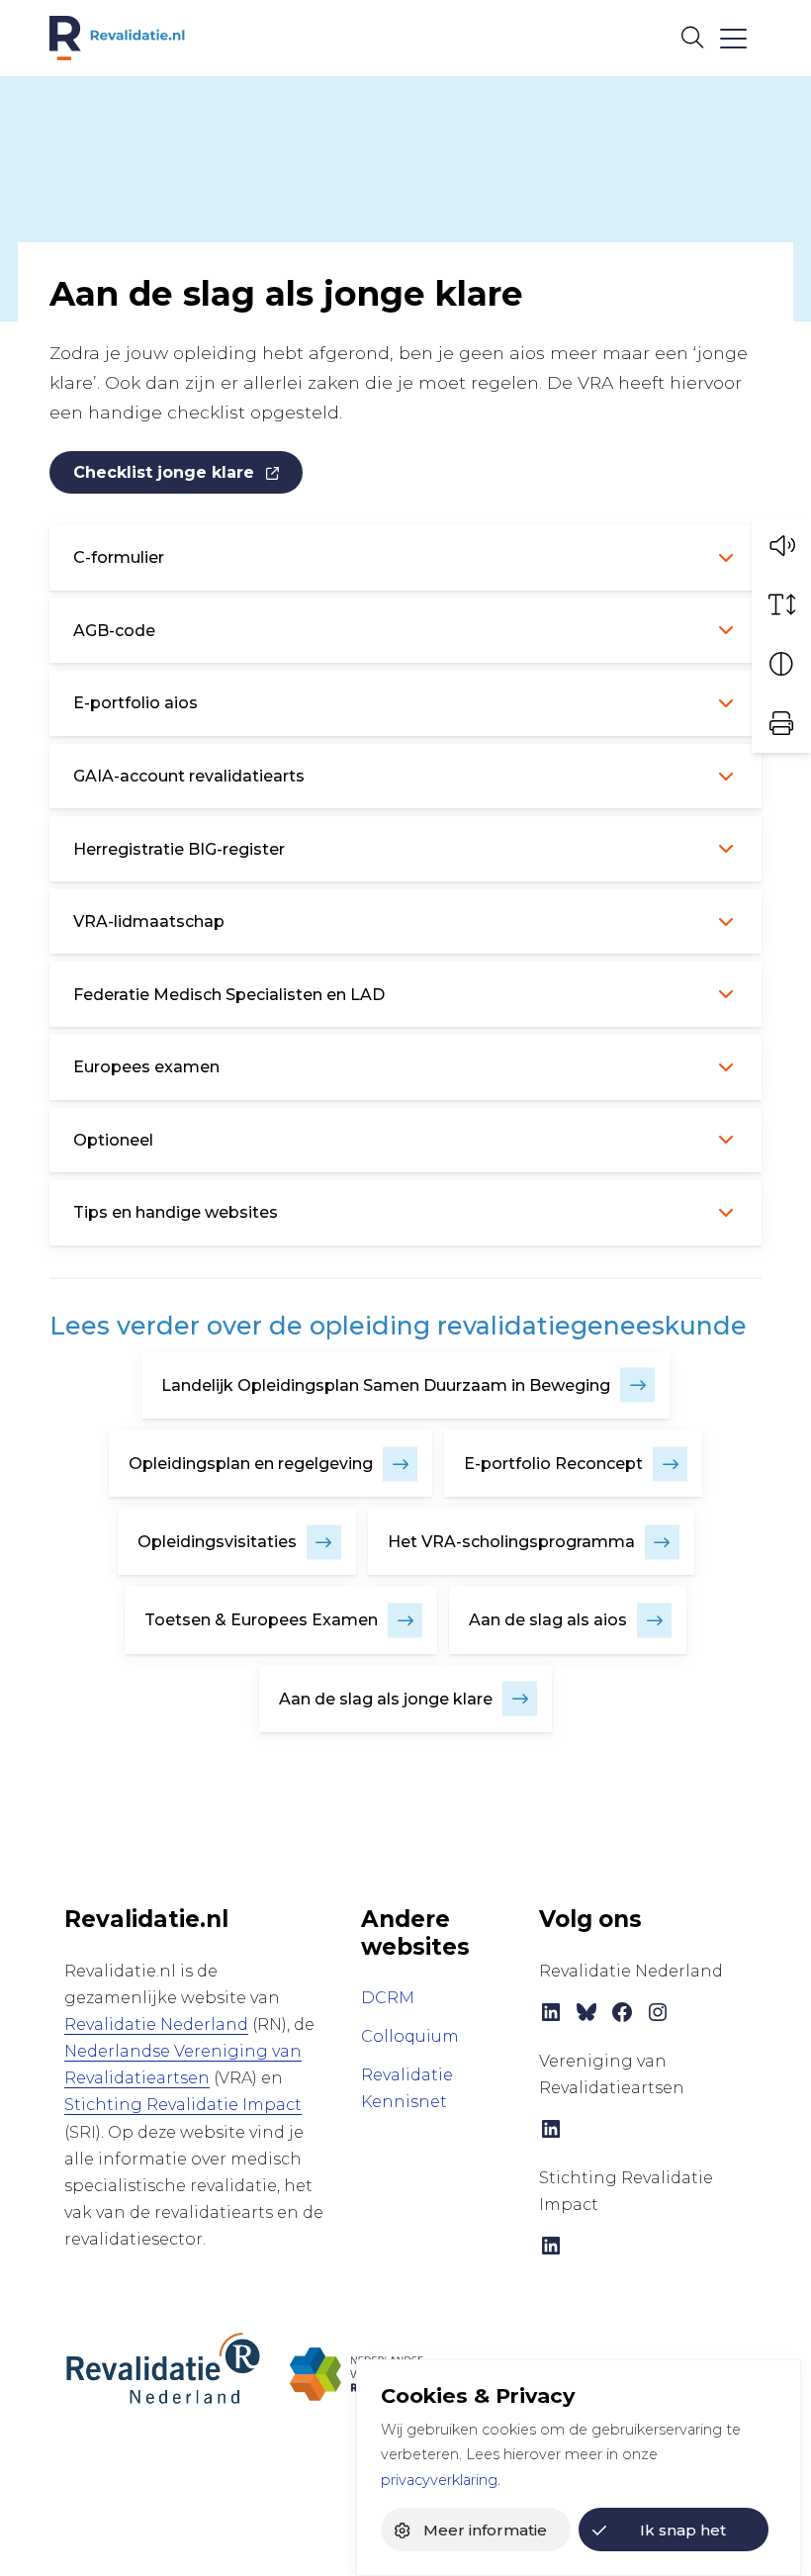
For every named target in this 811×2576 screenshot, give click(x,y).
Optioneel (113, 1140)
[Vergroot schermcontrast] (781, 664)
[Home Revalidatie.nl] (117, 38)
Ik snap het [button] (683, 2530)
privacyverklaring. (441, 2480)
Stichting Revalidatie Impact (183, 2105)
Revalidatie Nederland (156, 2024)
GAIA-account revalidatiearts (189, 776)
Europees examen (146, 1067)
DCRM (388, 1998)
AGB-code (114, 631)
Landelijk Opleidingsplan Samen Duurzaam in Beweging (386, 1385)
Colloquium (410, 2036)
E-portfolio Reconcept (553, 1464)
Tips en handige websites (176, 1212)
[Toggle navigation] (732, 38)
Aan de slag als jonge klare (386, 1699)
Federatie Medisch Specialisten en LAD (229, 995)
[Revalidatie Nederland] (163, 2368)
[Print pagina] (781, 723)
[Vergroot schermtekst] (781, 604)
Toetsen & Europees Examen (261, 1620)
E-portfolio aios (135, 703)
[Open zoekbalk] (692, 38)
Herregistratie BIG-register (179, 849)
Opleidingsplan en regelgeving (251, 1464)
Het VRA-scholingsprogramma (511, 1542)
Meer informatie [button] (485, 2530)
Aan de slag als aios (548, 1620)
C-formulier (119, 557)
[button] (781, 545)
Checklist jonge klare (164, 472)
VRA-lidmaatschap (149, 921)
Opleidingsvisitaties (217, 1542)
